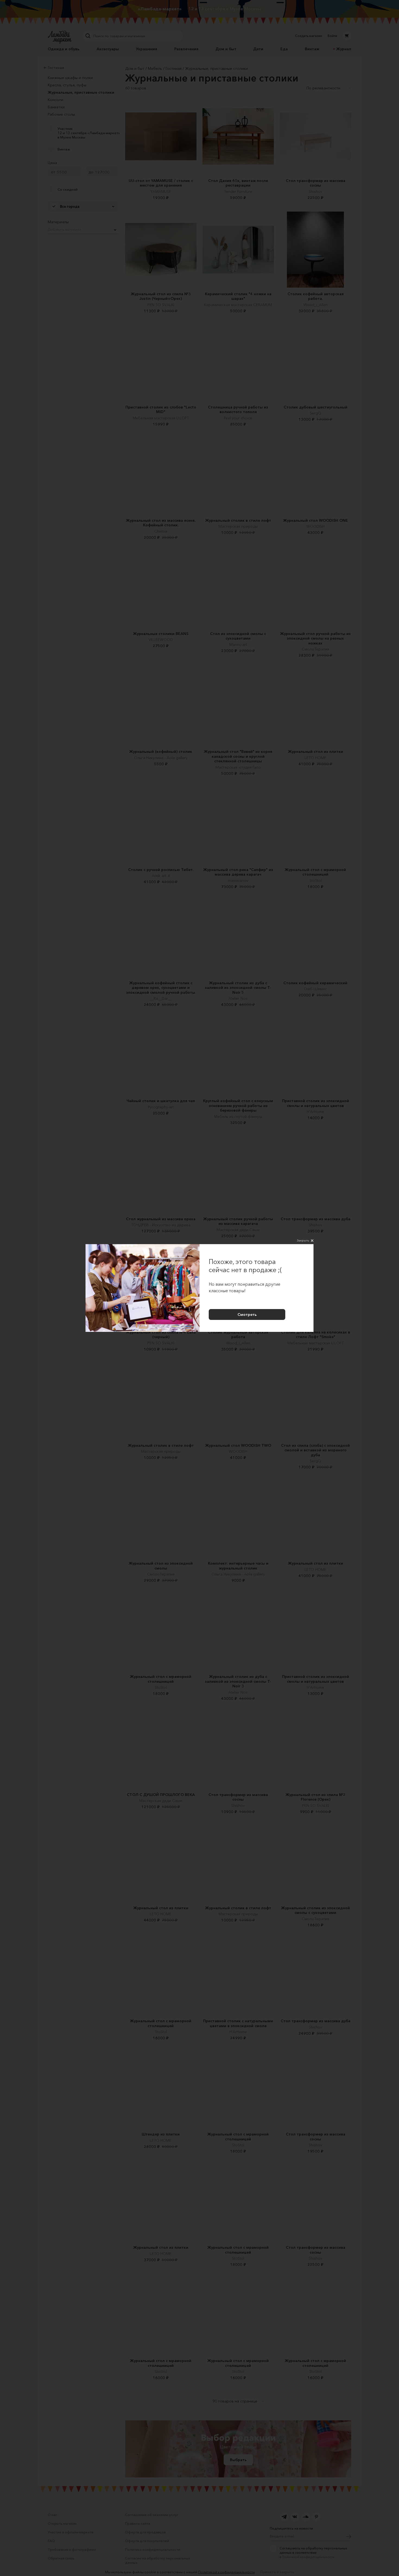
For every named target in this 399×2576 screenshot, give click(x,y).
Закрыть (303, 1240)
